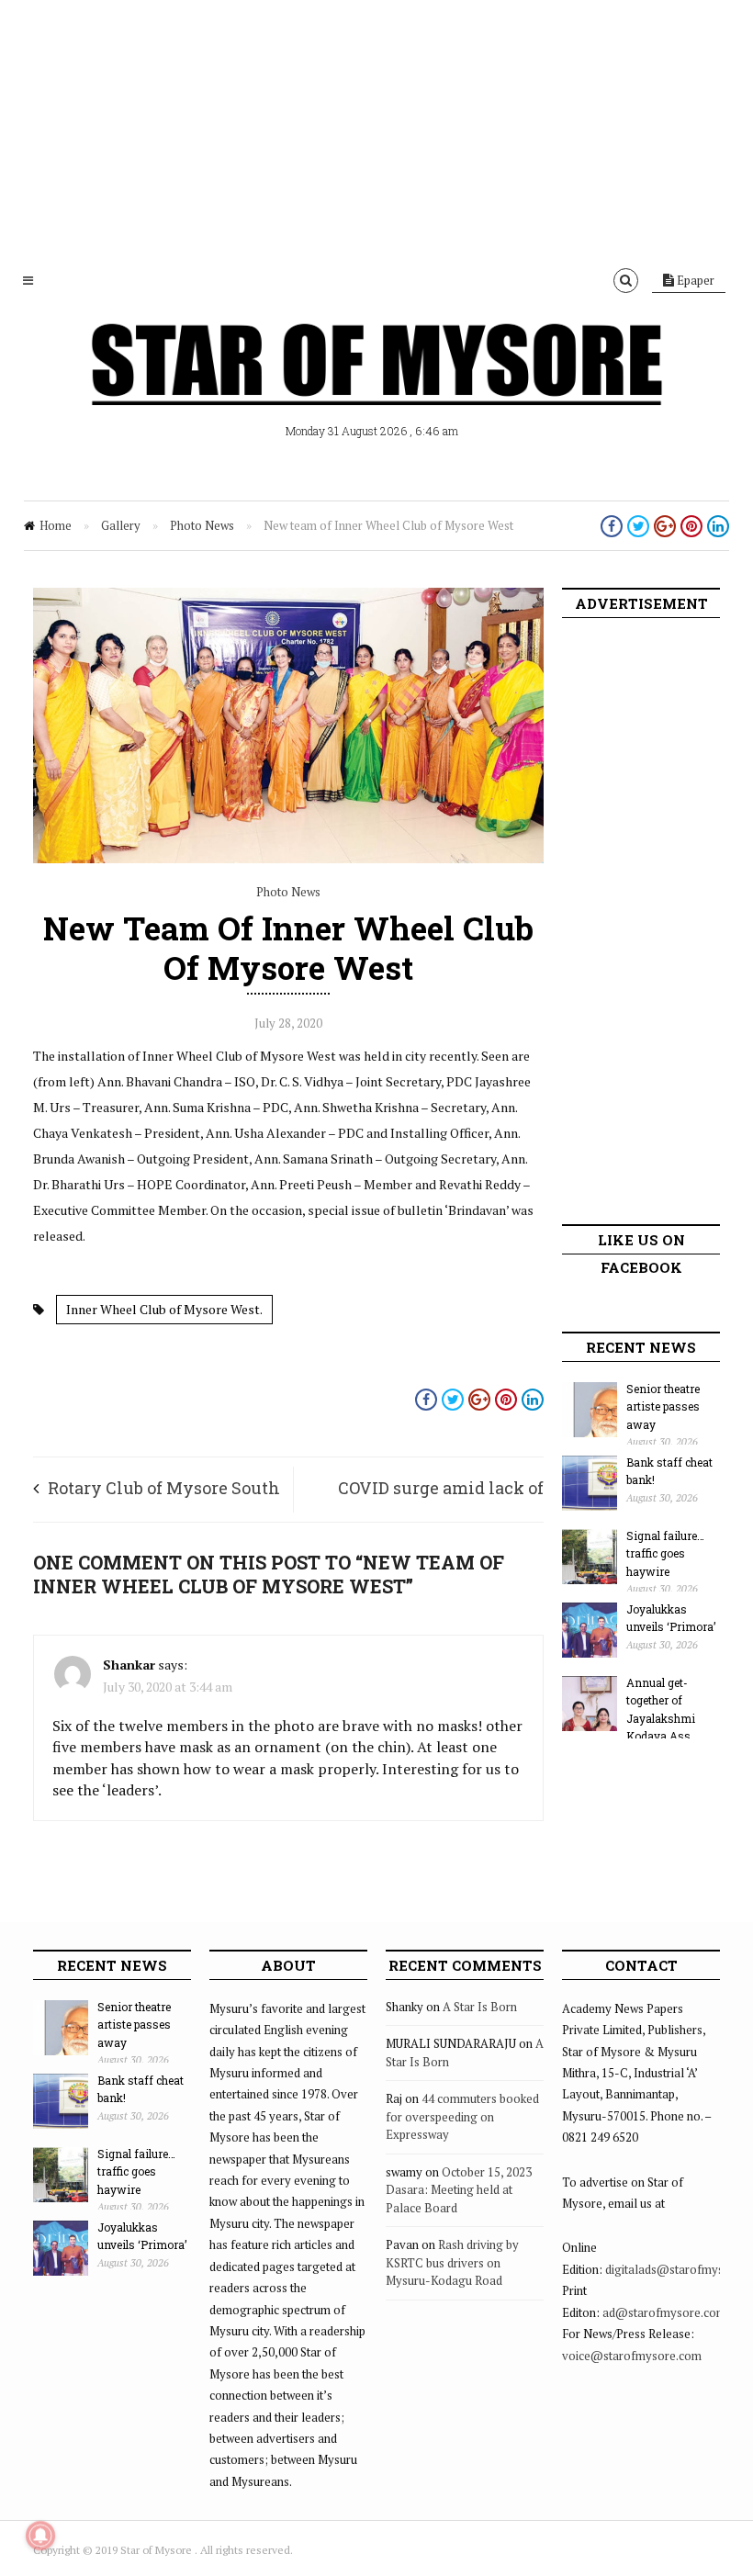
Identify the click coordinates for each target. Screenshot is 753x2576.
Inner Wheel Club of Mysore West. (164, 1309)
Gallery (121, 525)
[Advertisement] (376, 129)
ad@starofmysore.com (664, 2312)
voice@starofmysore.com (632, 2356)
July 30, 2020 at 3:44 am (168, 1687)
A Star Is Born (480, 2007)
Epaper (694, 280)
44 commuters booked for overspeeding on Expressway (462, 2116)
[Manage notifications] (40, 2536)
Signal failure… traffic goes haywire (665, 1553)
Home (56, 525)
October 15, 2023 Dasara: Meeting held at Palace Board (459, 2190)
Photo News (202, 525)
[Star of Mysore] (376, 386)
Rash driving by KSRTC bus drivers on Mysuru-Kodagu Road (452, 2262)
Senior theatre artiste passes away (663, 1406)
